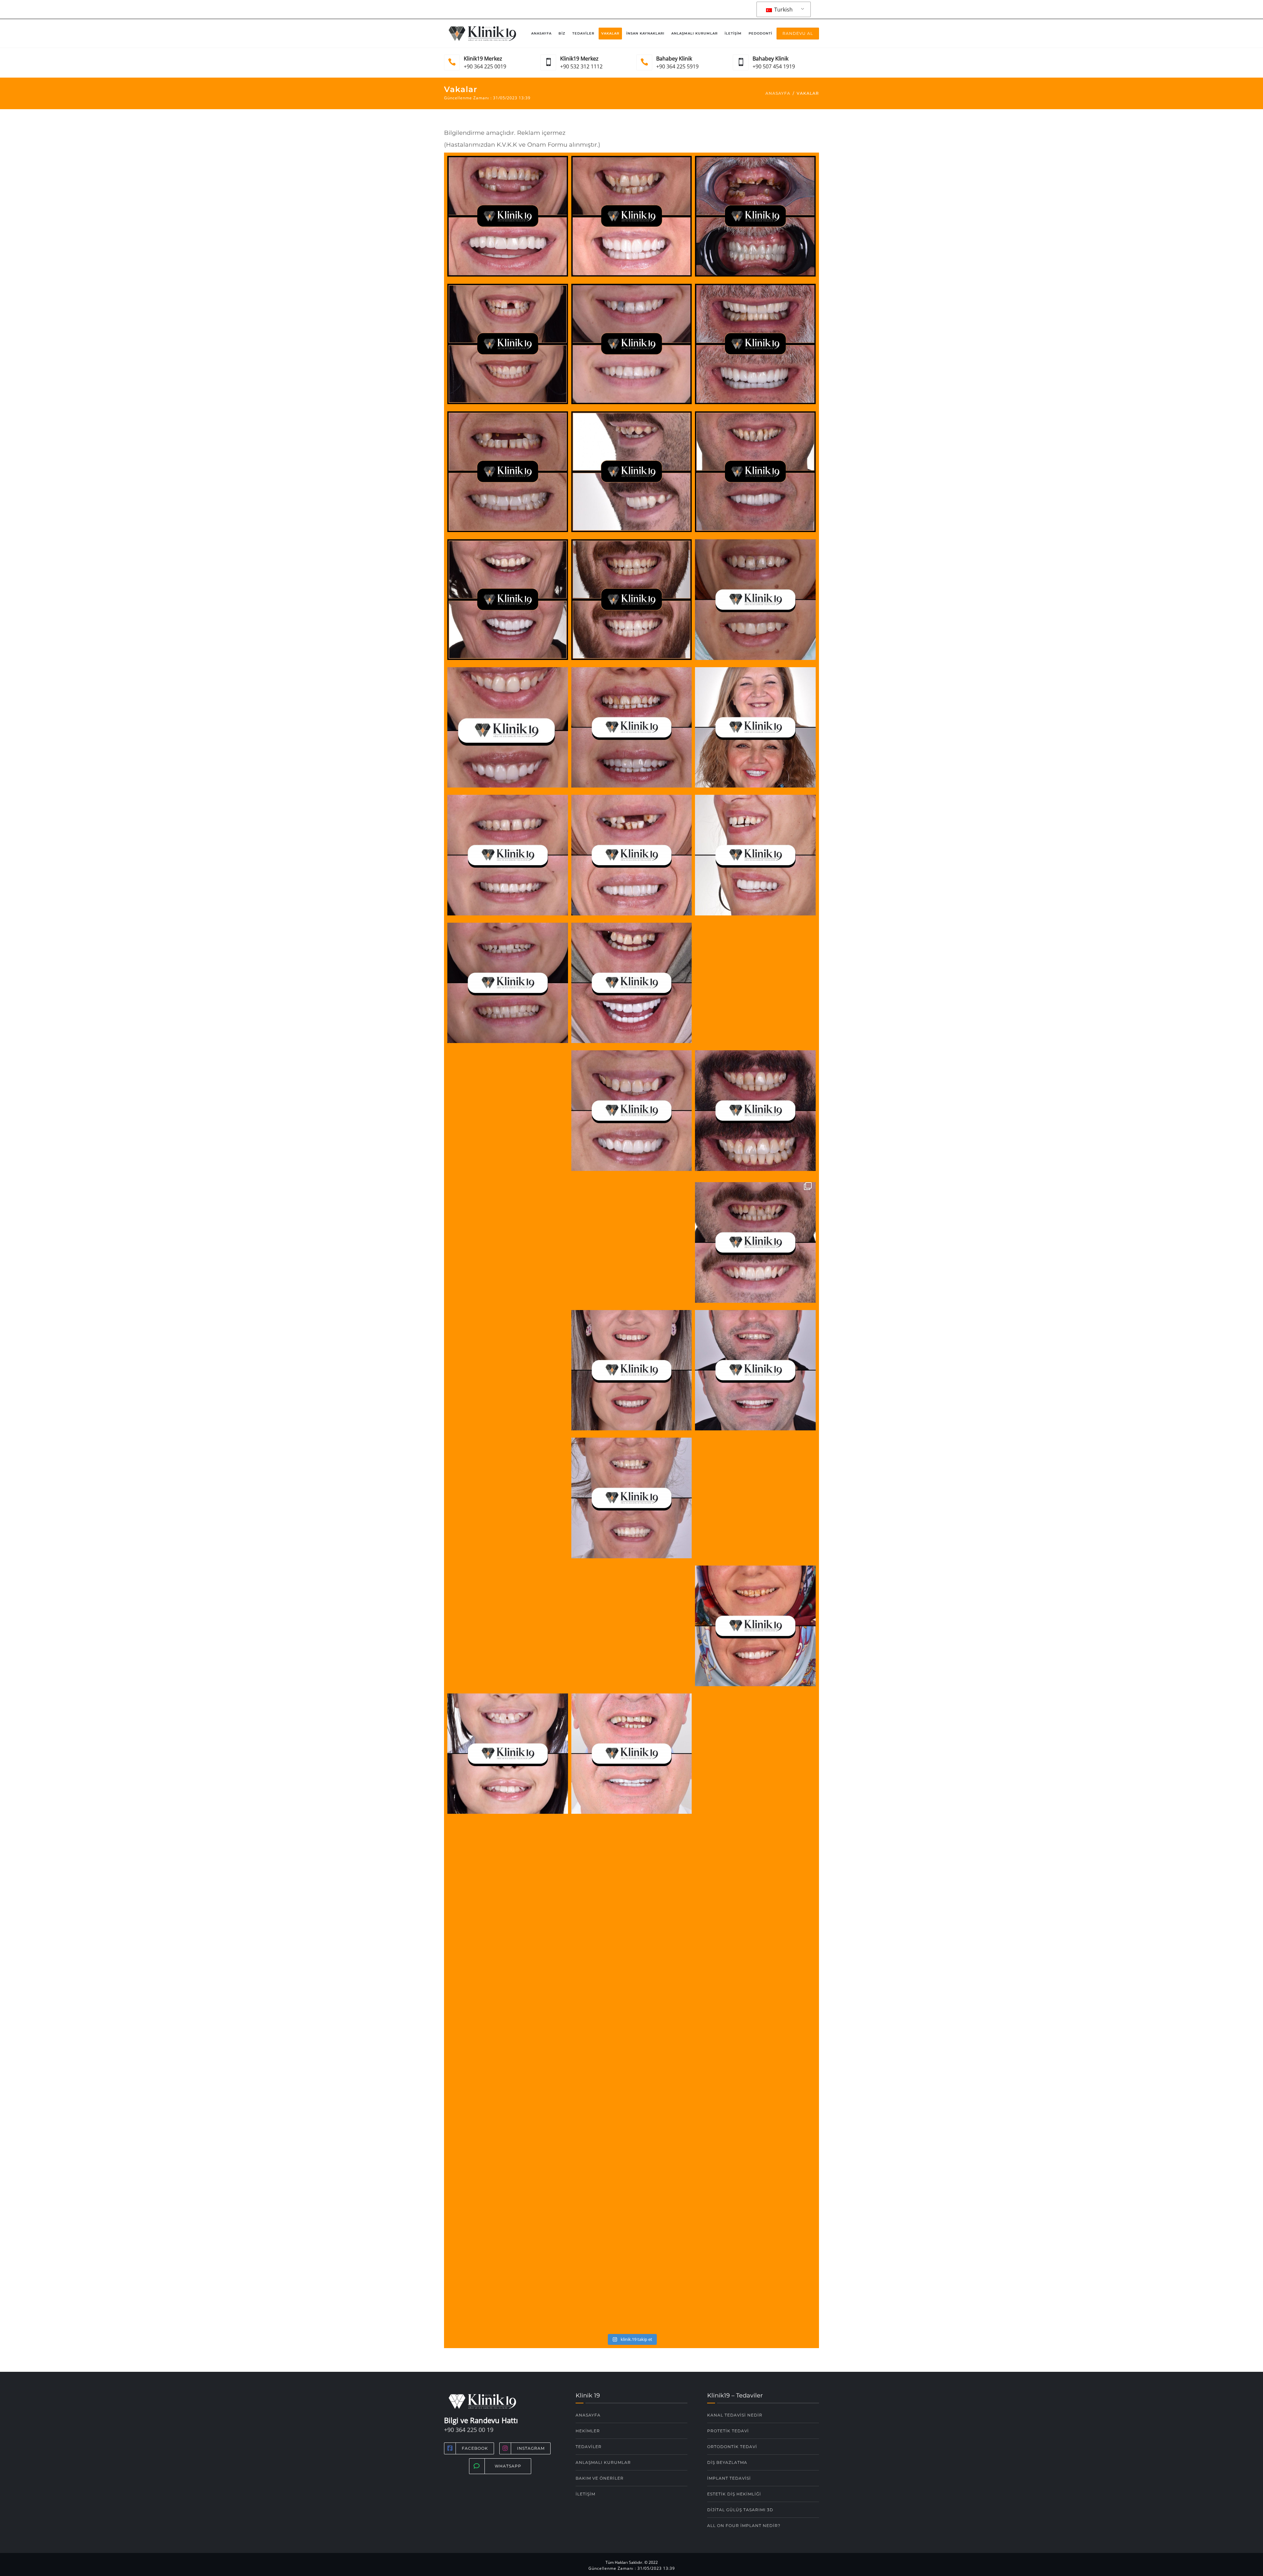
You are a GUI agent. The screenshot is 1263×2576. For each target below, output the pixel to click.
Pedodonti (760, 33)
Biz (562, 33)
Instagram (531, 2448)
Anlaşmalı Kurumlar (694, 33)
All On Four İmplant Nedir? (744, 2526)
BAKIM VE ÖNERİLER (600, 2478)
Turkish (783, 10)
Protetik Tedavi (728, 2431)
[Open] (508, 218)
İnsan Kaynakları (645, 33)
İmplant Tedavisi (729, 2478)
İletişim (733, 33)
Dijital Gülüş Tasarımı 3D (740, 2510)
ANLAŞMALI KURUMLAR (603, 2462)
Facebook (475, 2448)
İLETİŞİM (585, 2494)
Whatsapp (508, 2466)
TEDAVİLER (589, 2447)
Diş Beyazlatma (727, 2462)
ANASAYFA (588, 2415)
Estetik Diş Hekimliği (734, 2494)
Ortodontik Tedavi (732, 2447)
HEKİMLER (588, 2431)
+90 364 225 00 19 (469, 2430)
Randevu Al (798, 33)
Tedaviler (583, 33)
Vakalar (610, 33)
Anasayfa (541, 33)
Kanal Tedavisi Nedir (735, 2415)
